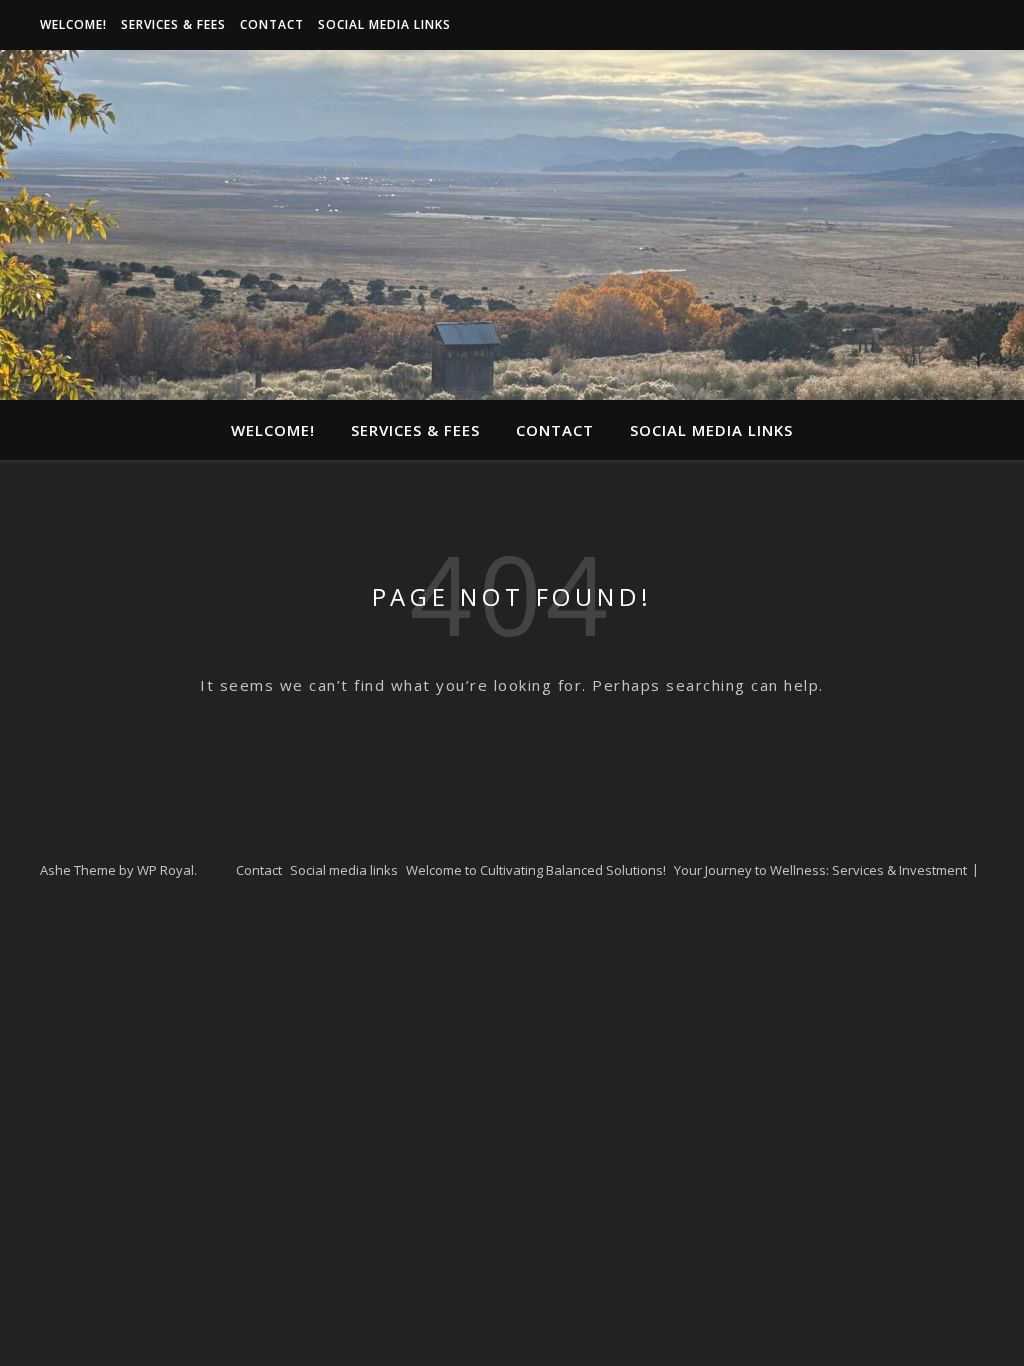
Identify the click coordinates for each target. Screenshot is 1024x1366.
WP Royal (165, 870)
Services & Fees (173, 24)
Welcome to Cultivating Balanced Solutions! (536, 870)
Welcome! (73, 24)
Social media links (384, 24)
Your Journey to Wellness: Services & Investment (820, 870)
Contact (272, 24)
